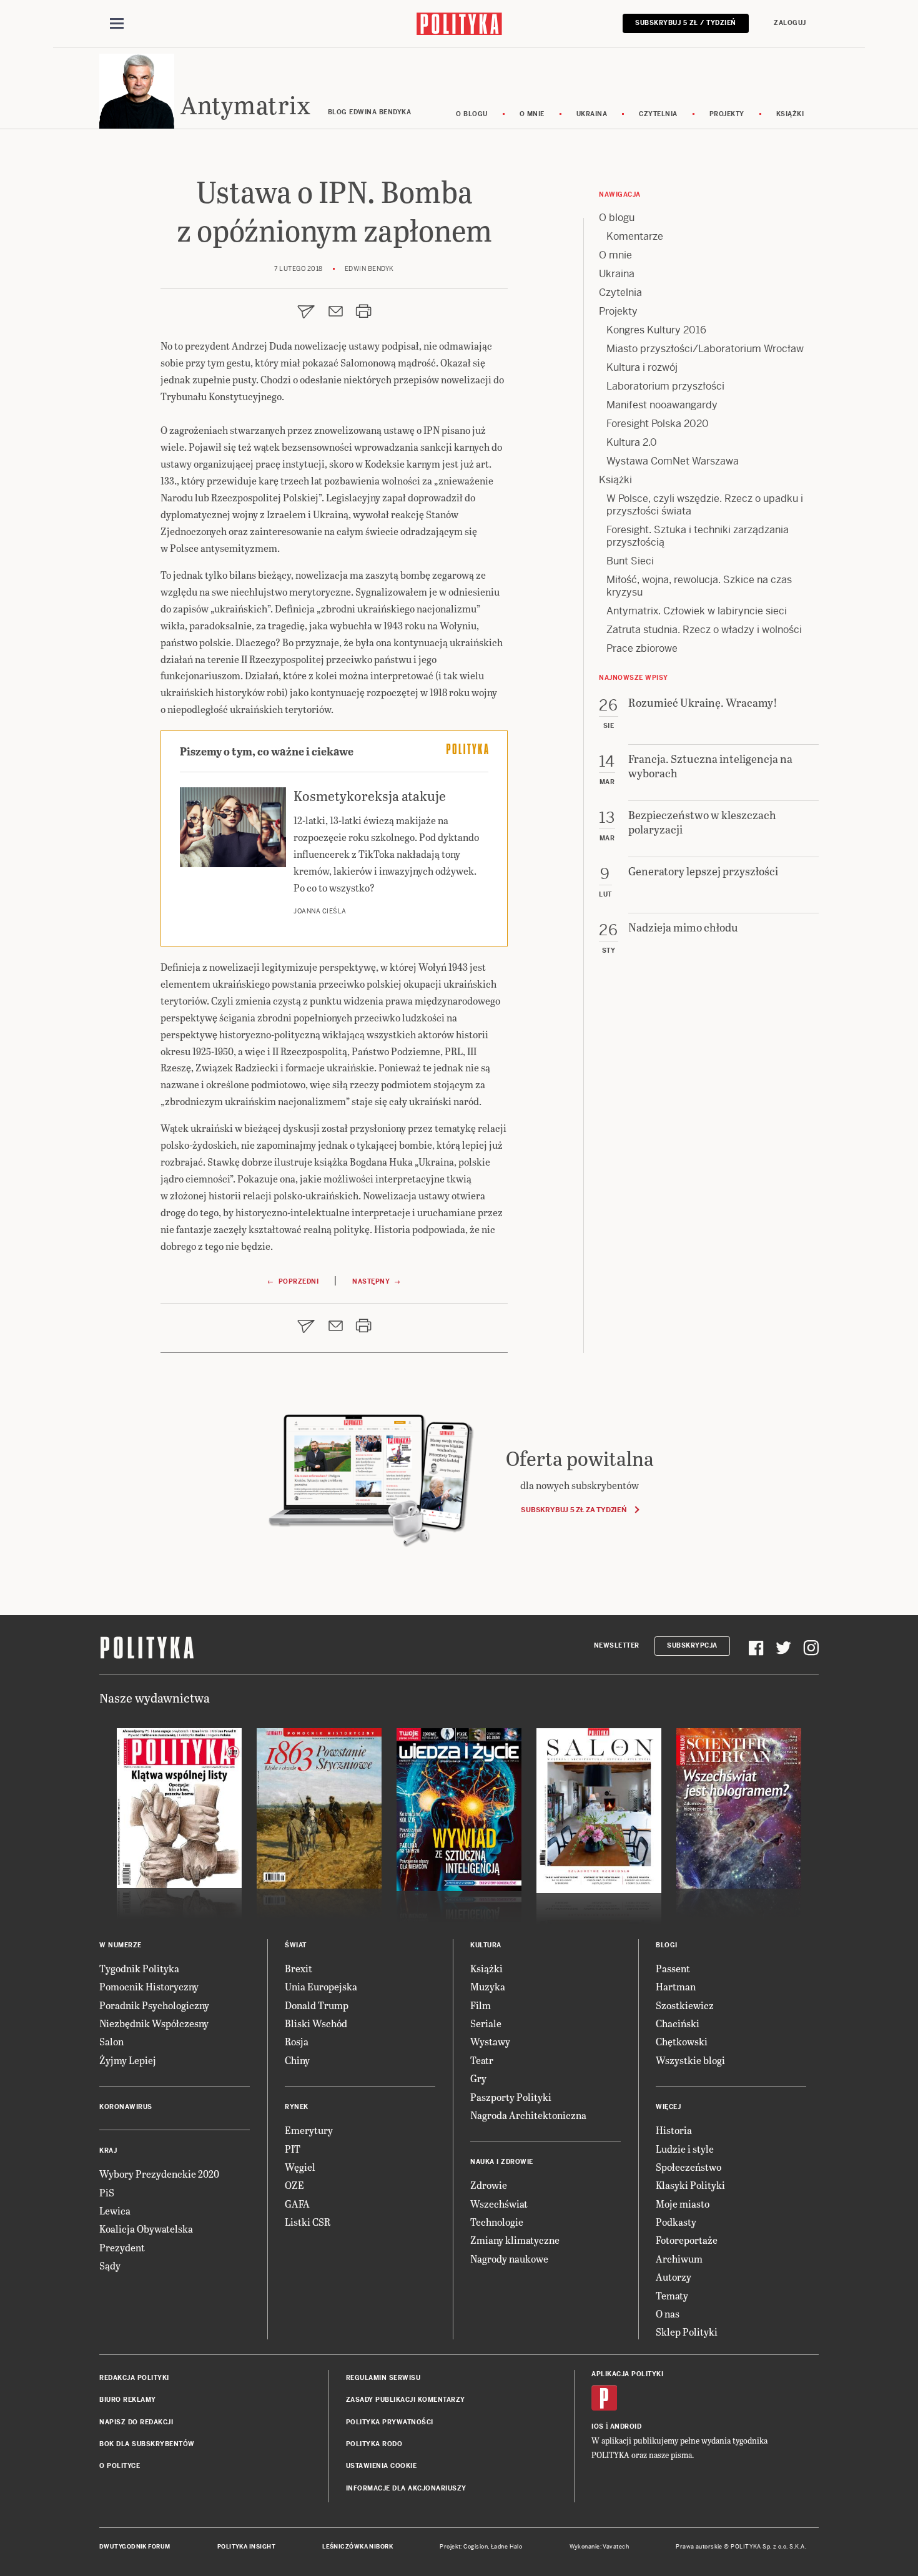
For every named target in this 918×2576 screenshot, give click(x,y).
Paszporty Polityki (511, 2097)
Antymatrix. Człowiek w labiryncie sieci (697, 611)
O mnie (532, 114)
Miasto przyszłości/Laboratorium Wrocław (705, 349)
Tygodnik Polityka (139, 1968)
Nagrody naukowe (509, 2259)
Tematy (672, 2295)
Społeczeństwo (688, 2167)
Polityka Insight (246, 2547)
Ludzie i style (685, 2149)
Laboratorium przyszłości (665, 386)
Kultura (486, 1945)
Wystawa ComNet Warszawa (673, 461)
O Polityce (120, 2466)
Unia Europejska (321, 1986)
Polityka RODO (374, 2444)
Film (481, 2005)
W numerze (121, 1945)
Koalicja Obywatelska (146, 2229)
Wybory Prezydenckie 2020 (159, 2174)
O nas (668, 2313)
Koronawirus (126, 2107)
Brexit (299, 1968)
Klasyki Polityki (690, 2185)
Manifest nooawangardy (662, 405)
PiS (107, 2192)
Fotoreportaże (687, 2240)
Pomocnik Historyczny (149, 1986)
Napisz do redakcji (136, 2422)
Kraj (108, 2151)
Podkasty (676, 2222)
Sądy (110, 2265)
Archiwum (679, 2259)
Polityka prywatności (390, 2422)
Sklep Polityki (687, 2332)
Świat (296, 1945)
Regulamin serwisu (383, 2378)
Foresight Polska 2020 (658, 424)
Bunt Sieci (630, 561)
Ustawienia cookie (382, 2466)
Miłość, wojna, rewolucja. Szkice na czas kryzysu (699, 586)
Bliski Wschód (316, 2023)
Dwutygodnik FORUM (135, 2547)
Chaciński (678, 2023)
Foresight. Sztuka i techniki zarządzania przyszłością (698, 536)
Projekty (727, 114)
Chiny (297, 2060)
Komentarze (635, 236)
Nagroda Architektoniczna (528, 2115)
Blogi (667, 1945)
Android (626, 2426)
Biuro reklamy (128, 2400)
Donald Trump (317, 2005)
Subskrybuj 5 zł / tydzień (686, 23)
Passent (673, 1968)
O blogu (472, 114)
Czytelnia (658, 114)
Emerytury (309, 2130)
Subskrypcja (692, 1645)
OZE (294, 2185)
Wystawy (490, 2041)
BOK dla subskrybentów (147, 2444)
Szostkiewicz (685, 2005)
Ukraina (592, 114)
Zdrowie (489, 2185)
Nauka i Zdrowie (502, 2162)
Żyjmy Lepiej (128, 2060)
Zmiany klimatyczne (515, 2240)
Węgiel (300, 2167)
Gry (478, 2078)
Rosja (297, 2041)
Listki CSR (308, 2222)
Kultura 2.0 (632, 442)
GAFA (297, 2204)
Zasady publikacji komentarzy (406, 2400)
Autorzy (674, 2277)
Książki (790, 114)
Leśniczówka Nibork (358, 2547)
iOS (598, 2426)
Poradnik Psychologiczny (154, 2005)
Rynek (297, 2107)
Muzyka (488, 1986)
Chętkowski (682, 2041)
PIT (293, 2149)
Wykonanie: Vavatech (600, 2547)
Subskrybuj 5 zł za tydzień (574, 1510)
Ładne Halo (507, 2547)
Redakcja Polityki (134, 2378)
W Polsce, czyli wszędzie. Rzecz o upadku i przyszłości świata (705, 505)
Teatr (482, 2060)
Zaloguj (790, 23)
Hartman (676, 1986)
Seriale (486, 2023)
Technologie (497, 2222)
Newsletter (617, 1645)
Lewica (115, 2210)
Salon (111, 2041)
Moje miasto (683, 2204)
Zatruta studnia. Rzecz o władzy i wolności (704, 630)
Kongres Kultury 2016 (656, 330)
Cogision (476, 2547)
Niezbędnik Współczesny (154, 2023)
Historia (674, 2130)
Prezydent (122, 2247)
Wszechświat (499, 2204)
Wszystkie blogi (690, 2060)
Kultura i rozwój (642, 367)
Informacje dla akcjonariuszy (406, 2488)
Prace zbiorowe (642, 648)
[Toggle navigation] (117, 24)
